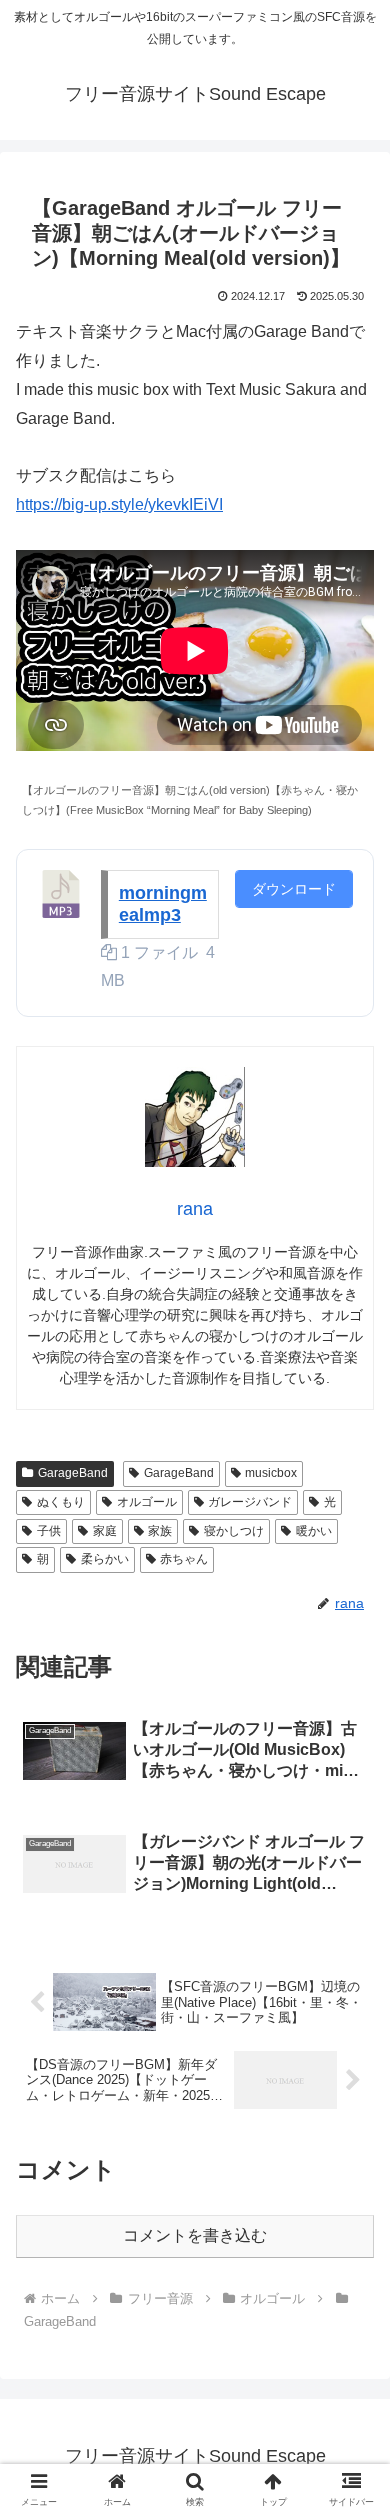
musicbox (271, 1473)
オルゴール (147, 1502)
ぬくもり (61, 1502)
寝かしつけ (234, 1531)
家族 (160, 1531)
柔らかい (105, 1559)
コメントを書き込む (195, 2235)
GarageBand (73, 1473)
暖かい (314, 1531)
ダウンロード (294, 889)
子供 (49, 1531)
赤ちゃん (184, 1559)
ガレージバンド (250, 1502)
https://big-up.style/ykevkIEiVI (119, 504)
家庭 (105, 1531)
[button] (350, 2392)
